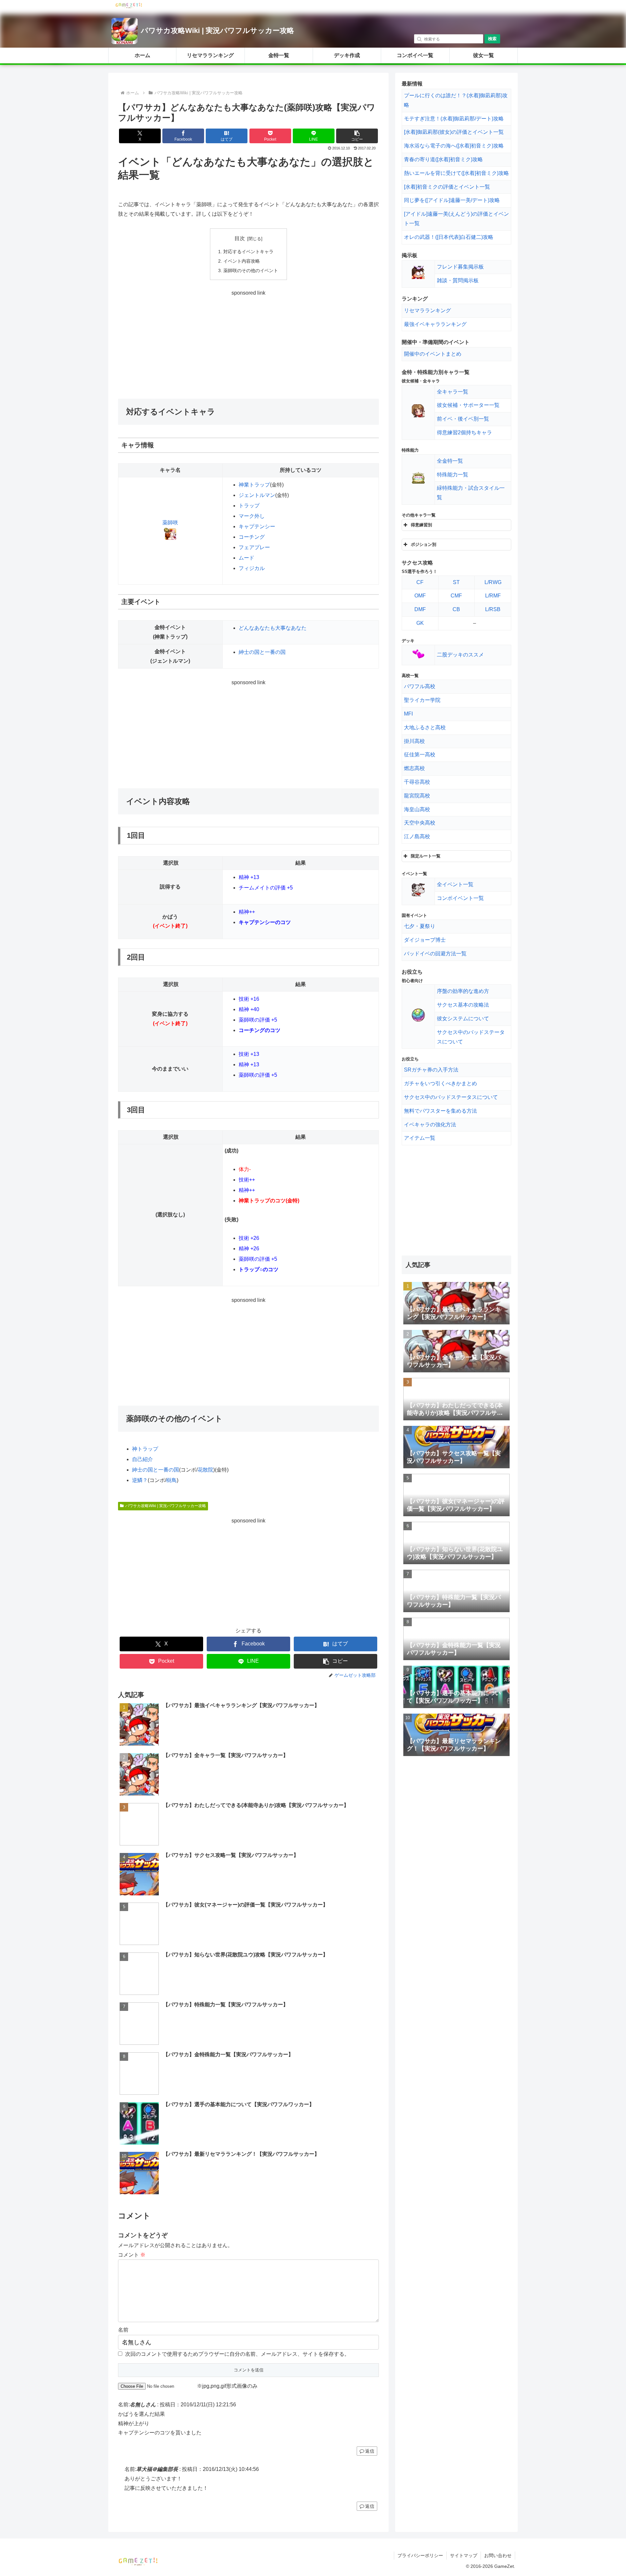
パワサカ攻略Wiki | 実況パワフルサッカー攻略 (217, 31)
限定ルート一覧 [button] (426, 856)
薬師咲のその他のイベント (251, 270)
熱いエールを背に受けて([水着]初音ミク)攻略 (456, 173)
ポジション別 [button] (424, 544)
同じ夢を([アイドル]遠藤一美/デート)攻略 (452, 200)
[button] (357, 136)
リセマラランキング (210, 55)
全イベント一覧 (455, 884)
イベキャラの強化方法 (430, 1125)
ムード (246, 558)
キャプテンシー (257, 526)
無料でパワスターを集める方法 (440, 1111)
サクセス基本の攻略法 (463, 1005)
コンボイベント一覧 (460, 898)
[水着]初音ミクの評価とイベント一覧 (447, 187)
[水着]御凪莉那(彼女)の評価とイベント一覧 (454, 132)
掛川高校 (414, 741)
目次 (240, 238)
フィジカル (252, 568)
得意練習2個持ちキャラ (464, 432)
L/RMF (493, 596)
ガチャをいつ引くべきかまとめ (440, 1083)
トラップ (249, 506)
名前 (123, 2330)
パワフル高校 (420, 686)
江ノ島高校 (417, 836)
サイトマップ (464, 2555)
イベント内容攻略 (242, 261)
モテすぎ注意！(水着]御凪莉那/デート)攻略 (454, 119)
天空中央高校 (420, 823)
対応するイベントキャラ (248, 252)
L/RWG (493, 582)
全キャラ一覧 (453, 392)
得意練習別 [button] (421, 525)
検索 (492, 39)
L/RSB (493, 609)
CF (420, 582)
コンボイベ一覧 (415, 55)
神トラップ (145, 1449)
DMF (420, 609)
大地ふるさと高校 (425, 727)
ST (456, 582)
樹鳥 (171, 1480)
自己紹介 (142, 1459)
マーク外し (252, 516)
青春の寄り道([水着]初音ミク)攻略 (443, 159)
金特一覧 (279, 55)
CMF (456, 596)
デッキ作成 (347, 55)
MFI (408, 714)
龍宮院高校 (417, 796)
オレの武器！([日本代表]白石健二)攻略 (449, 237)
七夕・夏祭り (420, 926)
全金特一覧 (450, 461)
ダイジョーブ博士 (425, 940)
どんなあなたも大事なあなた (273, 628)
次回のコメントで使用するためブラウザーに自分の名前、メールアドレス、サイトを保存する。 (237, 2354)
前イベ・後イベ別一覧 (463, 419)
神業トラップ (254, 485)
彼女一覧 (484, 55)
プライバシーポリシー (420, 2555)
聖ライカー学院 (422, 700)
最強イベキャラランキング (435, 324)
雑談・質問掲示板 (458, 280)
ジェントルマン (257, 495)
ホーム (142, 55)
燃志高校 (414, 768)
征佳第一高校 (420, 755)
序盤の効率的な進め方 (463, 991)
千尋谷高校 (417, 782)
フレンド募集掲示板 (460, 267)
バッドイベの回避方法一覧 (435, 954)
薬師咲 (170, 523)
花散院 (205, 1470)
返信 (370, 2451)
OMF (420, 596)
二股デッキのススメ (460, 655)
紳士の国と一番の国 (262, 652)
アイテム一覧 (420, 1138)
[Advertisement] (248, 344)
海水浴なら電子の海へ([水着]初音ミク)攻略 (454, 146)
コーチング (252, 537)
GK (420, 623)
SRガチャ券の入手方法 (431, 1070)
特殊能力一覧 (453, 475)
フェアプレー (254, 547)
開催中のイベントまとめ (433, 354)
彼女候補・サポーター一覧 (468, 405)
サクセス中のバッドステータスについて (451, 1097)
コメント (132, 2255)
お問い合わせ (498, 2555)
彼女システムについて (463, 1018)
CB (456, 609)
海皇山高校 (417, 809)
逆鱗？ (140, 1480)
